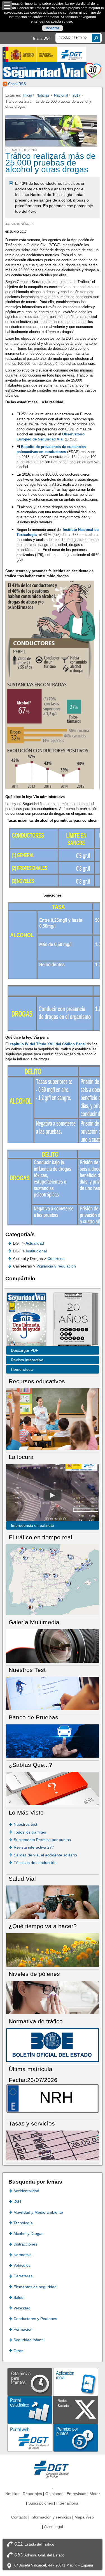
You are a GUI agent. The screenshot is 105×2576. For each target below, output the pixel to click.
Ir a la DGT (42, 38)
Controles (56, 1259)
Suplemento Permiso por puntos (42, 1840)
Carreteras (23, 2276)
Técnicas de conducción (35, 1863)
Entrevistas (76, 2494)
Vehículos (22, 2265)
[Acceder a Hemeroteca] (73, 1320)
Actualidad (35, 1243)
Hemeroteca (22, 1369)
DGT (18, 2201)
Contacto (19, 2517)
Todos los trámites (30, 1832)
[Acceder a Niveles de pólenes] (53, 1997)
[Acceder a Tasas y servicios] (53, 2145)
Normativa (23, 2255)
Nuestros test (25, 1824)
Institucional (36, 1251)
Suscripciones (41, 2503)
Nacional (61, 95)
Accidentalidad (26, 2191)
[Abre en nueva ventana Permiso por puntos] (76, 2437)
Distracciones (25, 2244)
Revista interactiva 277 (34, 1847)
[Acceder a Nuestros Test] (53, 1693)
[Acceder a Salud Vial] (53, 1902)
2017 (76, 95)
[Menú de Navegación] (7, 6)
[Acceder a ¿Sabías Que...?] (53, 1788)
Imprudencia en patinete (32, 1525)
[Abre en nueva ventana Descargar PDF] (26, 1320)
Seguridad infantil (29, 2340)
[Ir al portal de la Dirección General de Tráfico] (53, 2469)
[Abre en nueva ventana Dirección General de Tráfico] (72, 54)
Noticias (43, 95)
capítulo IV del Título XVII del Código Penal (48, 1044)
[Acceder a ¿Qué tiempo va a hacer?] (53, 1950)
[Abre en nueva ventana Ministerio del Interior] (30, 54)
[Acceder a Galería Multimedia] (53, 1646)
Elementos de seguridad (35, 2287)
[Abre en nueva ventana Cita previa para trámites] (30, 2382)
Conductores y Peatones (35, 2319)
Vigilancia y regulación (56, 1266)
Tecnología (23, 2223)
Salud (18, 2297)
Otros (18, 2351)
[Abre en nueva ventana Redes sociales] (76, 2410)
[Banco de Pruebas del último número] (53, 1741)
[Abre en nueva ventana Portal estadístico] (30, 2410)
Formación (23, 2329)
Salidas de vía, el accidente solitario (45, 1855)
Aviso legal (53, 2527)
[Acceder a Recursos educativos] (53, 1419)
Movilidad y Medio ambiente (38, 2212)
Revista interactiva (27, 1360)
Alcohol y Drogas (28, 2234)
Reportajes (32, 2494)
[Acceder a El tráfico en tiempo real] (53, 1579)
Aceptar (53, 28)
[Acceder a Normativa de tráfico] (53, 2045)
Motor (95, 2494)
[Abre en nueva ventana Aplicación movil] (76, 2382)
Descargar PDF (25, 1350)
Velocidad (22, 2308)
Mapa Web (84, 2517)
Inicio (28, 95)
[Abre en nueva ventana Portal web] (30, 2437)
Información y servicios (51, 2517)
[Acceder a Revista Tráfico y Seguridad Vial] (52, 70)
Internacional (68, 2503)
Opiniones (54, 2494)
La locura (53, 1495)
